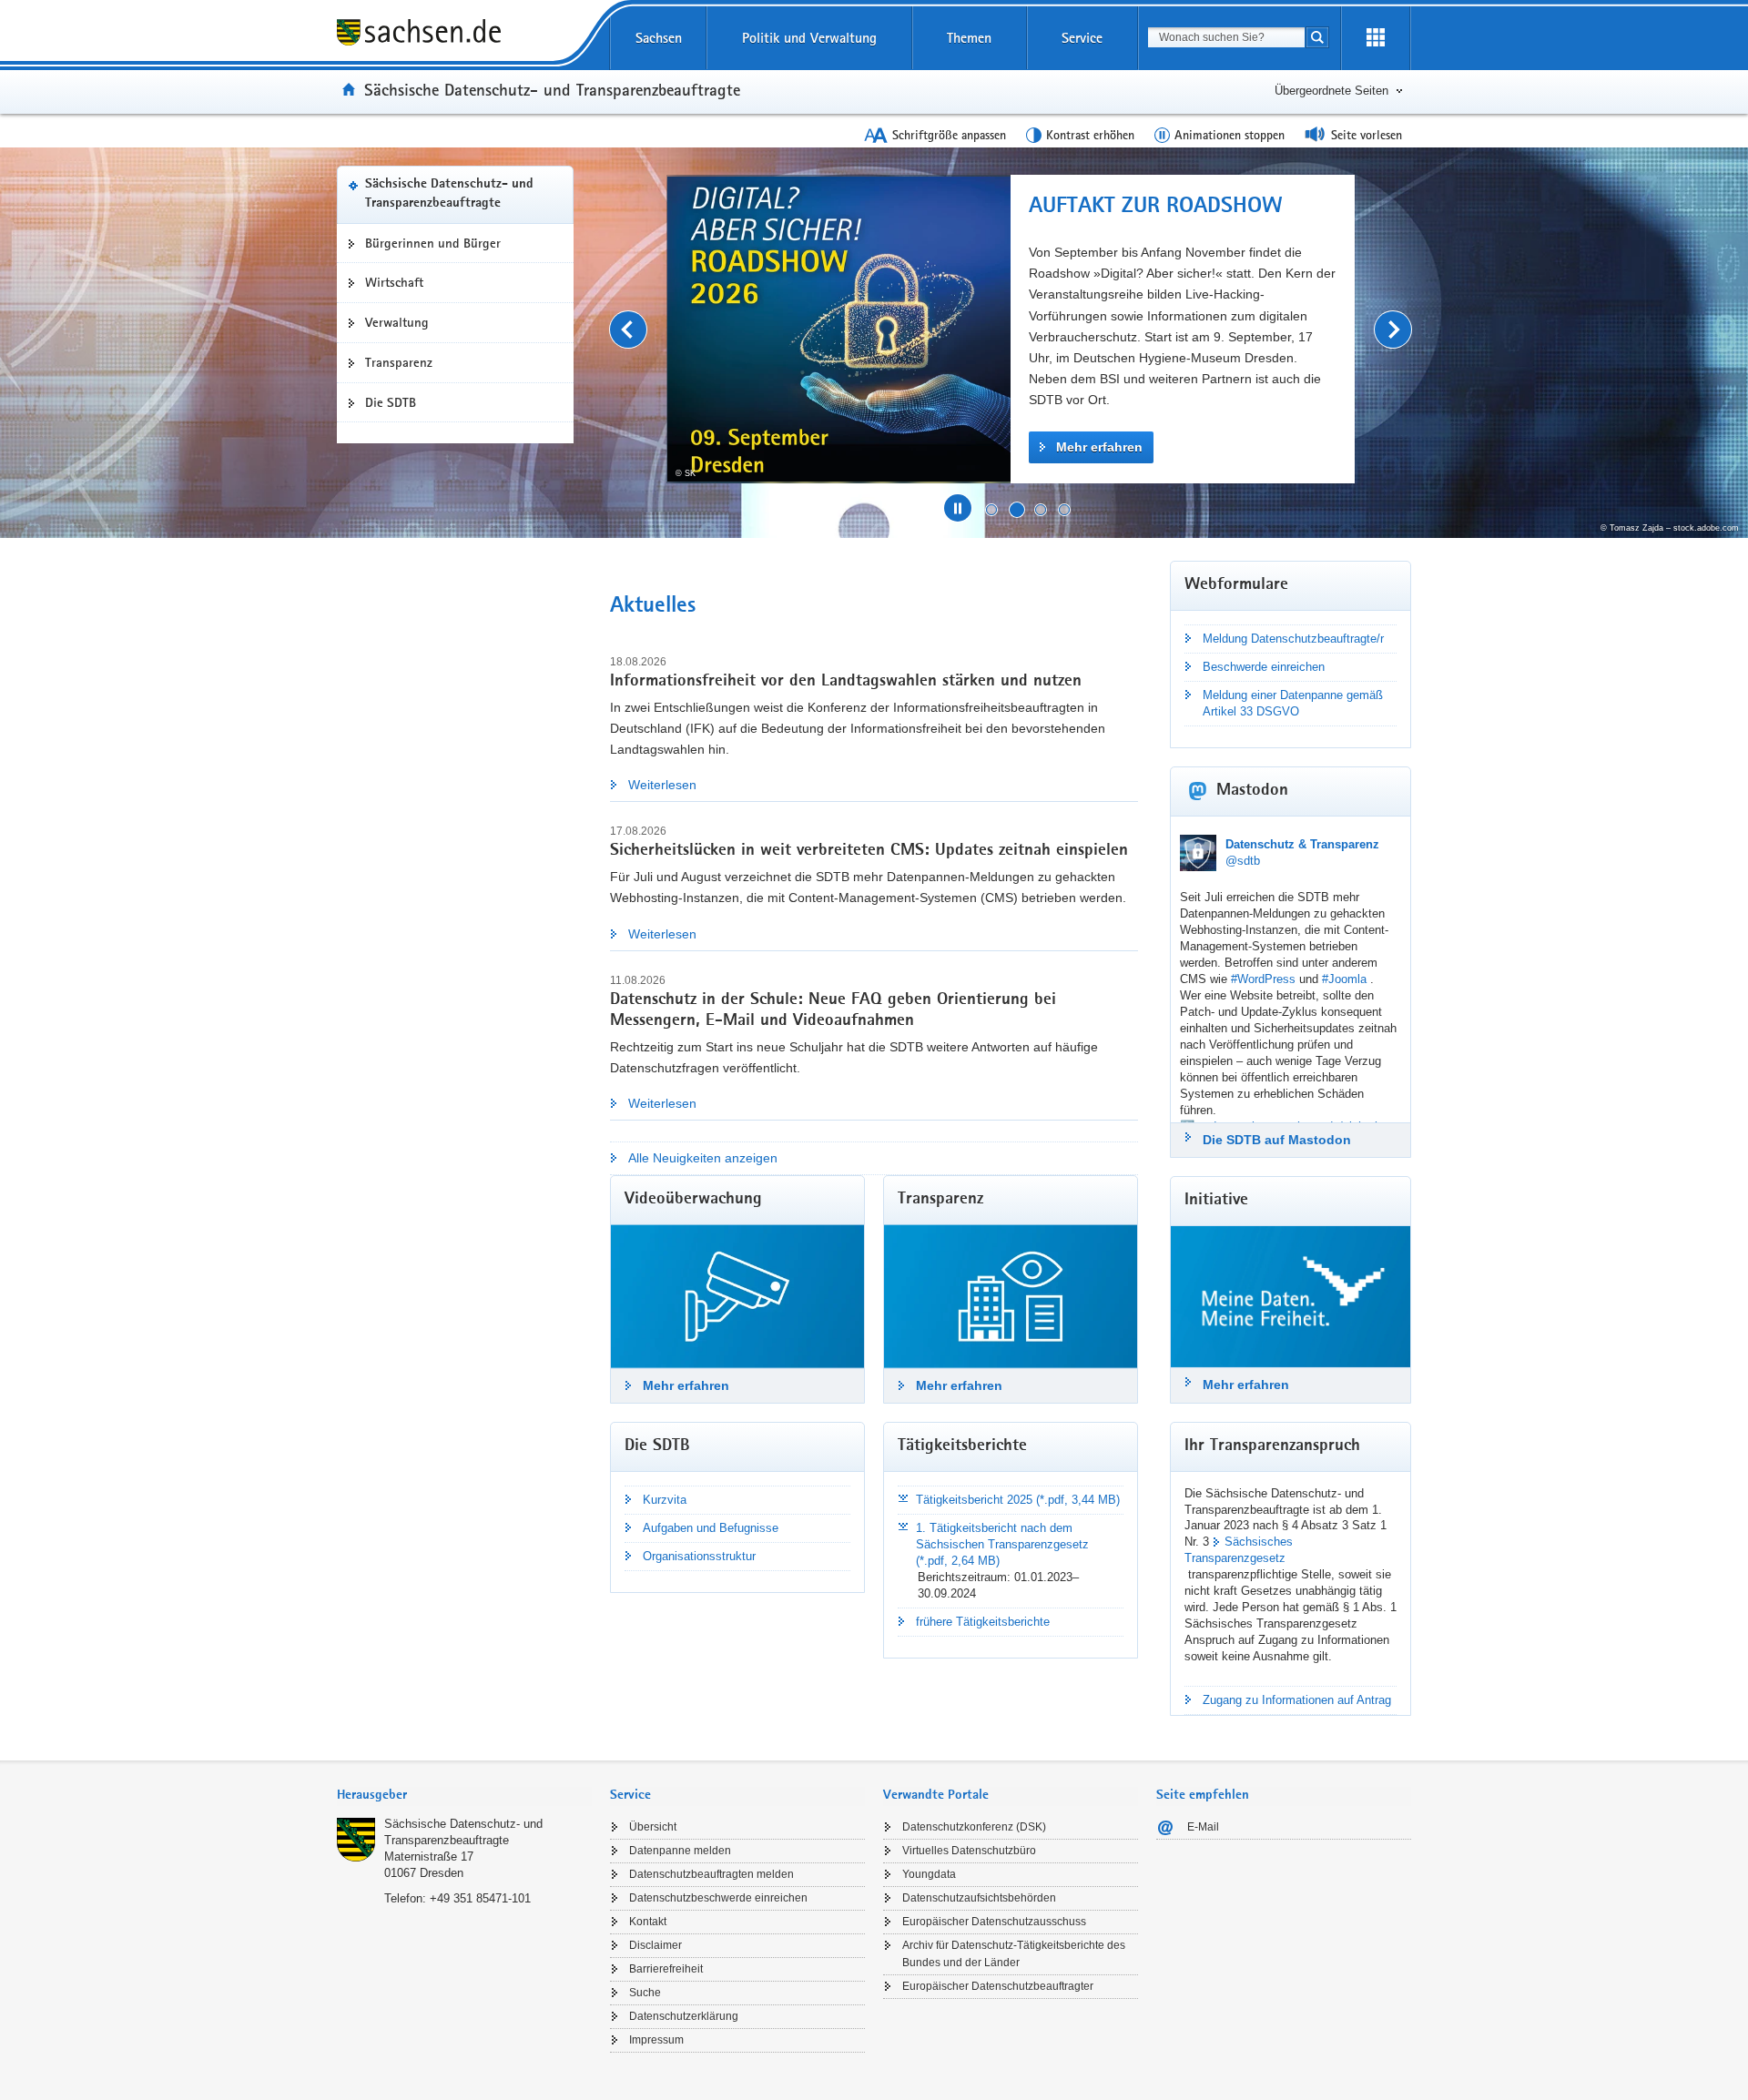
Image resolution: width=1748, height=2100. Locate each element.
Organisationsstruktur (699, 1556)
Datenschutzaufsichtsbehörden (979, 1898)
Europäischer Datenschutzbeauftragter (998, 1986)
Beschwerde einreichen (1264, 667)
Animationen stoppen (1230, 135)
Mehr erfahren (1099, 447)
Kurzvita (665, 1500)
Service (1082, 38)
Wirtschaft (394, 282)
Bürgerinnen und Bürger (433, 243)
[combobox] (1226, 37)
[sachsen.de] (464, 35)
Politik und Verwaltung (809, 38)
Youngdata (929, 1874)
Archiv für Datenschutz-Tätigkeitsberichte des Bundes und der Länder (1014, 1954)
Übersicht (653, 1827)
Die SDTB (391, 402)
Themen (969, 38)
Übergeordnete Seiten (1331, 91)
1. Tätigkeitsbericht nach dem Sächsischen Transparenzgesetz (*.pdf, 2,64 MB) (1002, 1544)
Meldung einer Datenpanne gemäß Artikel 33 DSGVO (1293, 703)
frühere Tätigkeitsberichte (983, 1622)
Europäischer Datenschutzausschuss (994, 1922)
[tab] (464, 1796)
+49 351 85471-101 (480, 1898)
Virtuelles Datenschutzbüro (969, 1851)
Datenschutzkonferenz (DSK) (974, 1827)
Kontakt (648, 1922)
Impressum (656, 2040)
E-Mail (1203, 1827)
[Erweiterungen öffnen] (1376, 38)
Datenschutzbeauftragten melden (711, 1874)
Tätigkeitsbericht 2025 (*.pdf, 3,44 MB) (1018, 1500)
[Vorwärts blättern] (1393, 330)
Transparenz (399, 362)
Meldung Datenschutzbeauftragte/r (1293, 639)
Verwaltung (397, 322)
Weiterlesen (662, 785)
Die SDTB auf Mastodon (1277, 1140)
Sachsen (659, 38)
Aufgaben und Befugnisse (711, 1528)
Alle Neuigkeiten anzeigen (703, 1158)
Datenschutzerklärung (684, 2016)
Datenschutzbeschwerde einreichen (718, 1898)
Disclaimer (655, 1945)
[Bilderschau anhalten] (958, 508)
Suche (645, 1993)
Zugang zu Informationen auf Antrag (1297, 1700)
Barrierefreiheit (666, 1969)
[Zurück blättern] (628, 330)
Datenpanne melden (680, 1851)
